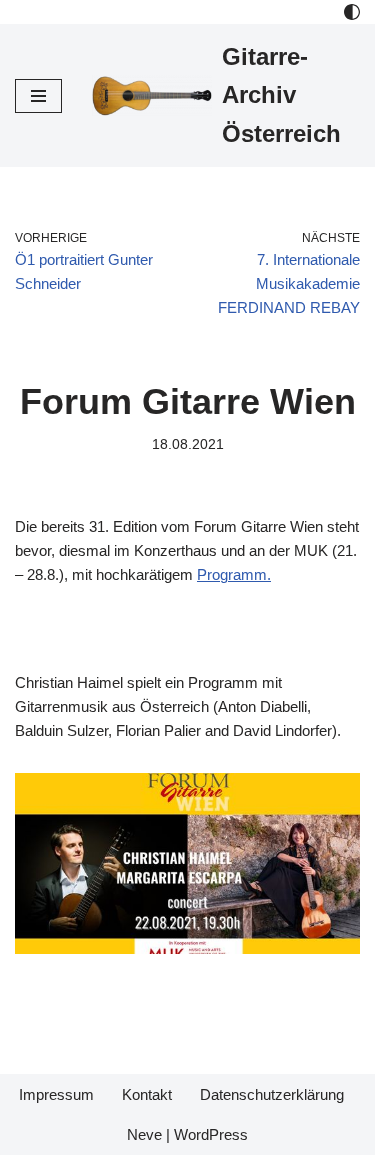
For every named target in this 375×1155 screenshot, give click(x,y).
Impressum (56, 1094)
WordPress (211, 1134)
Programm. (234, 574)
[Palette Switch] (352, 12)
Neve (144, 1134)
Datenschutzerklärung (272, 1094)
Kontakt (147, 1094)
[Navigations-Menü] (38, 96)
